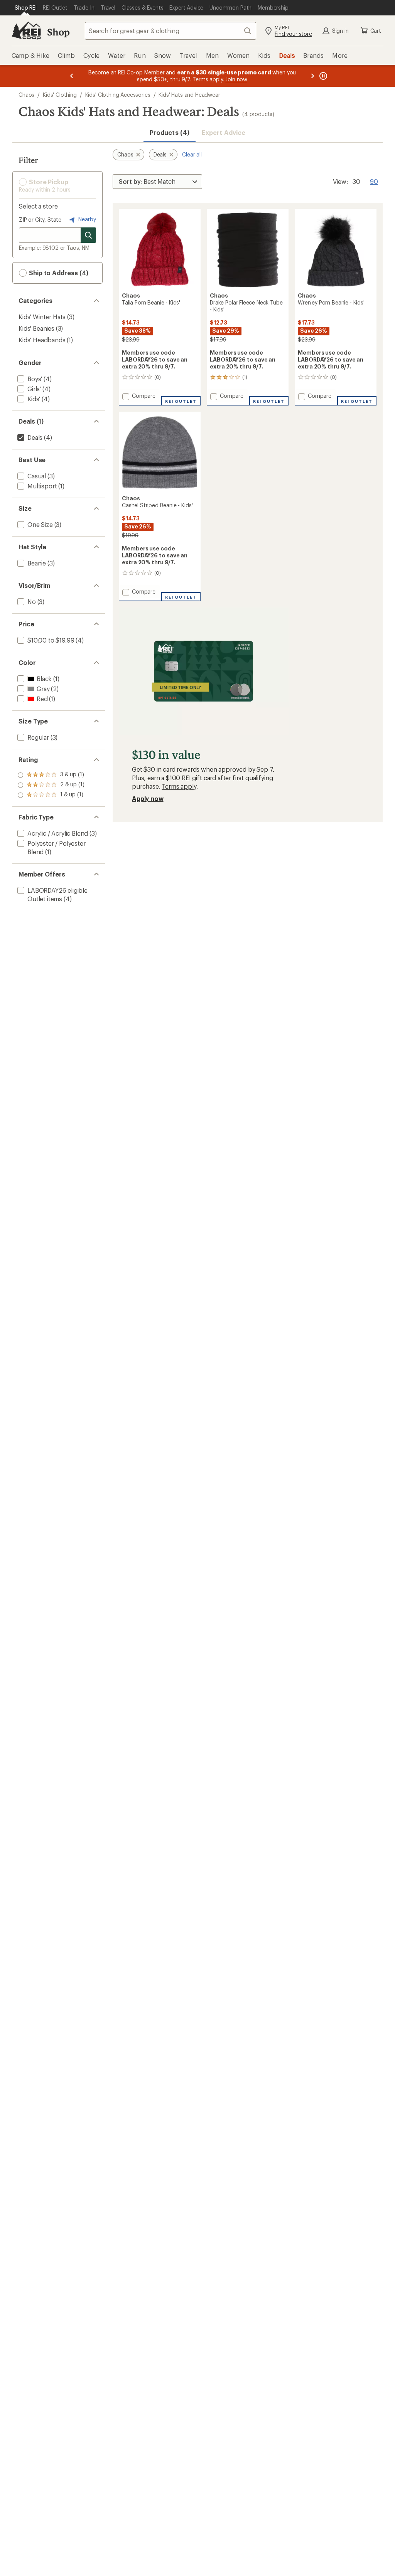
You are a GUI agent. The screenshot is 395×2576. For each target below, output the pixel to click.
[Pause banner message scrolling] (322, 76)
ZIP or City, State (40, 220)
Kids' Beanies (36, 328)
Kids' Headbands (42, 340)
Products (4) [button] (170, 132)
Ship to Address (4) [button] (58, 273)
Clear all (192, 154)
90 (374, 181)
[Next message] (312, 76)
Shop (58, 32)
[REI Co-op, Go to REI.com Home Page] (26, 31)
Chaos (26, 95)
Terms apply (179, 786)
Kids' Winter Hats (42, 317)
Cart (376, 31)
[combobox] (170, 31)
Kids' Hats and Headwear (189, 95)
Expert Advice (224, 132)
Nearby (86, 219)
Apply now (148, 798)
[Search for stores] (88, 235)
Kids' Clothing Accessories (118, 95)
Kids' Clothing (60, 95)
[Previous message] (72, 76)
